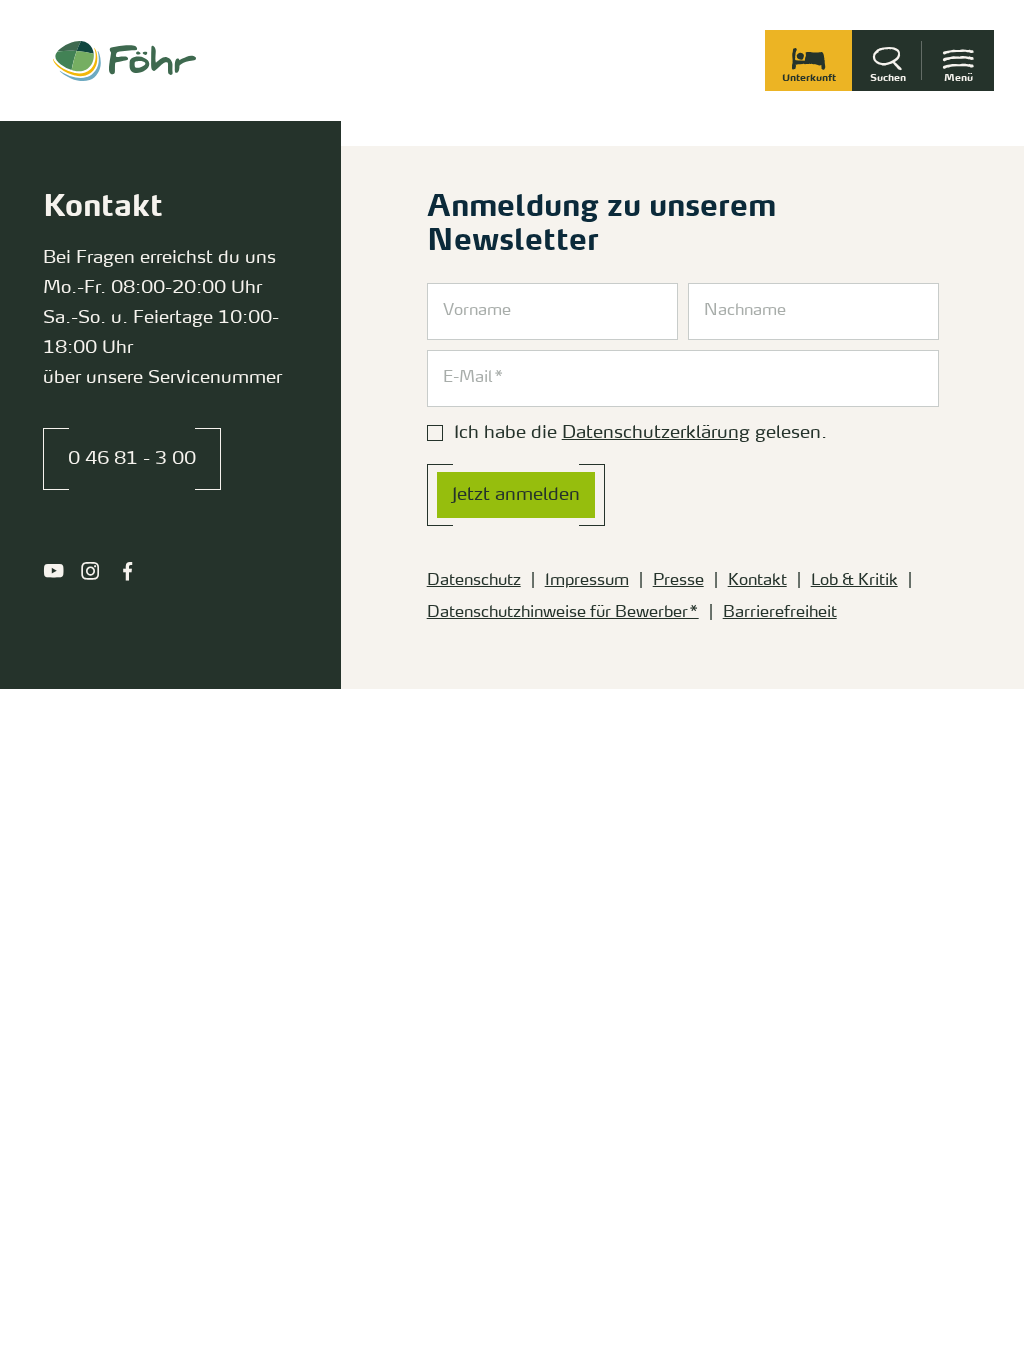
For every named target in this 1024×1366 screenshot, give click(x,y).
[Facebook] (127, 571)
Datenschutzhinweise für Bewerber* (563, 613)
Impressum (587, 581)
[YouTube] (53, 571)
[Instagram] (90, 571)
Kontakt (757, 581)
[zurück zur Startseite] (124, 61)
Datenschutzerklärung (656, 433)
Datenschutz (474, 581)
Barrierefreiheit (780, 613)
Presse (678, 581)
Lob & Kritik (854, 581)
